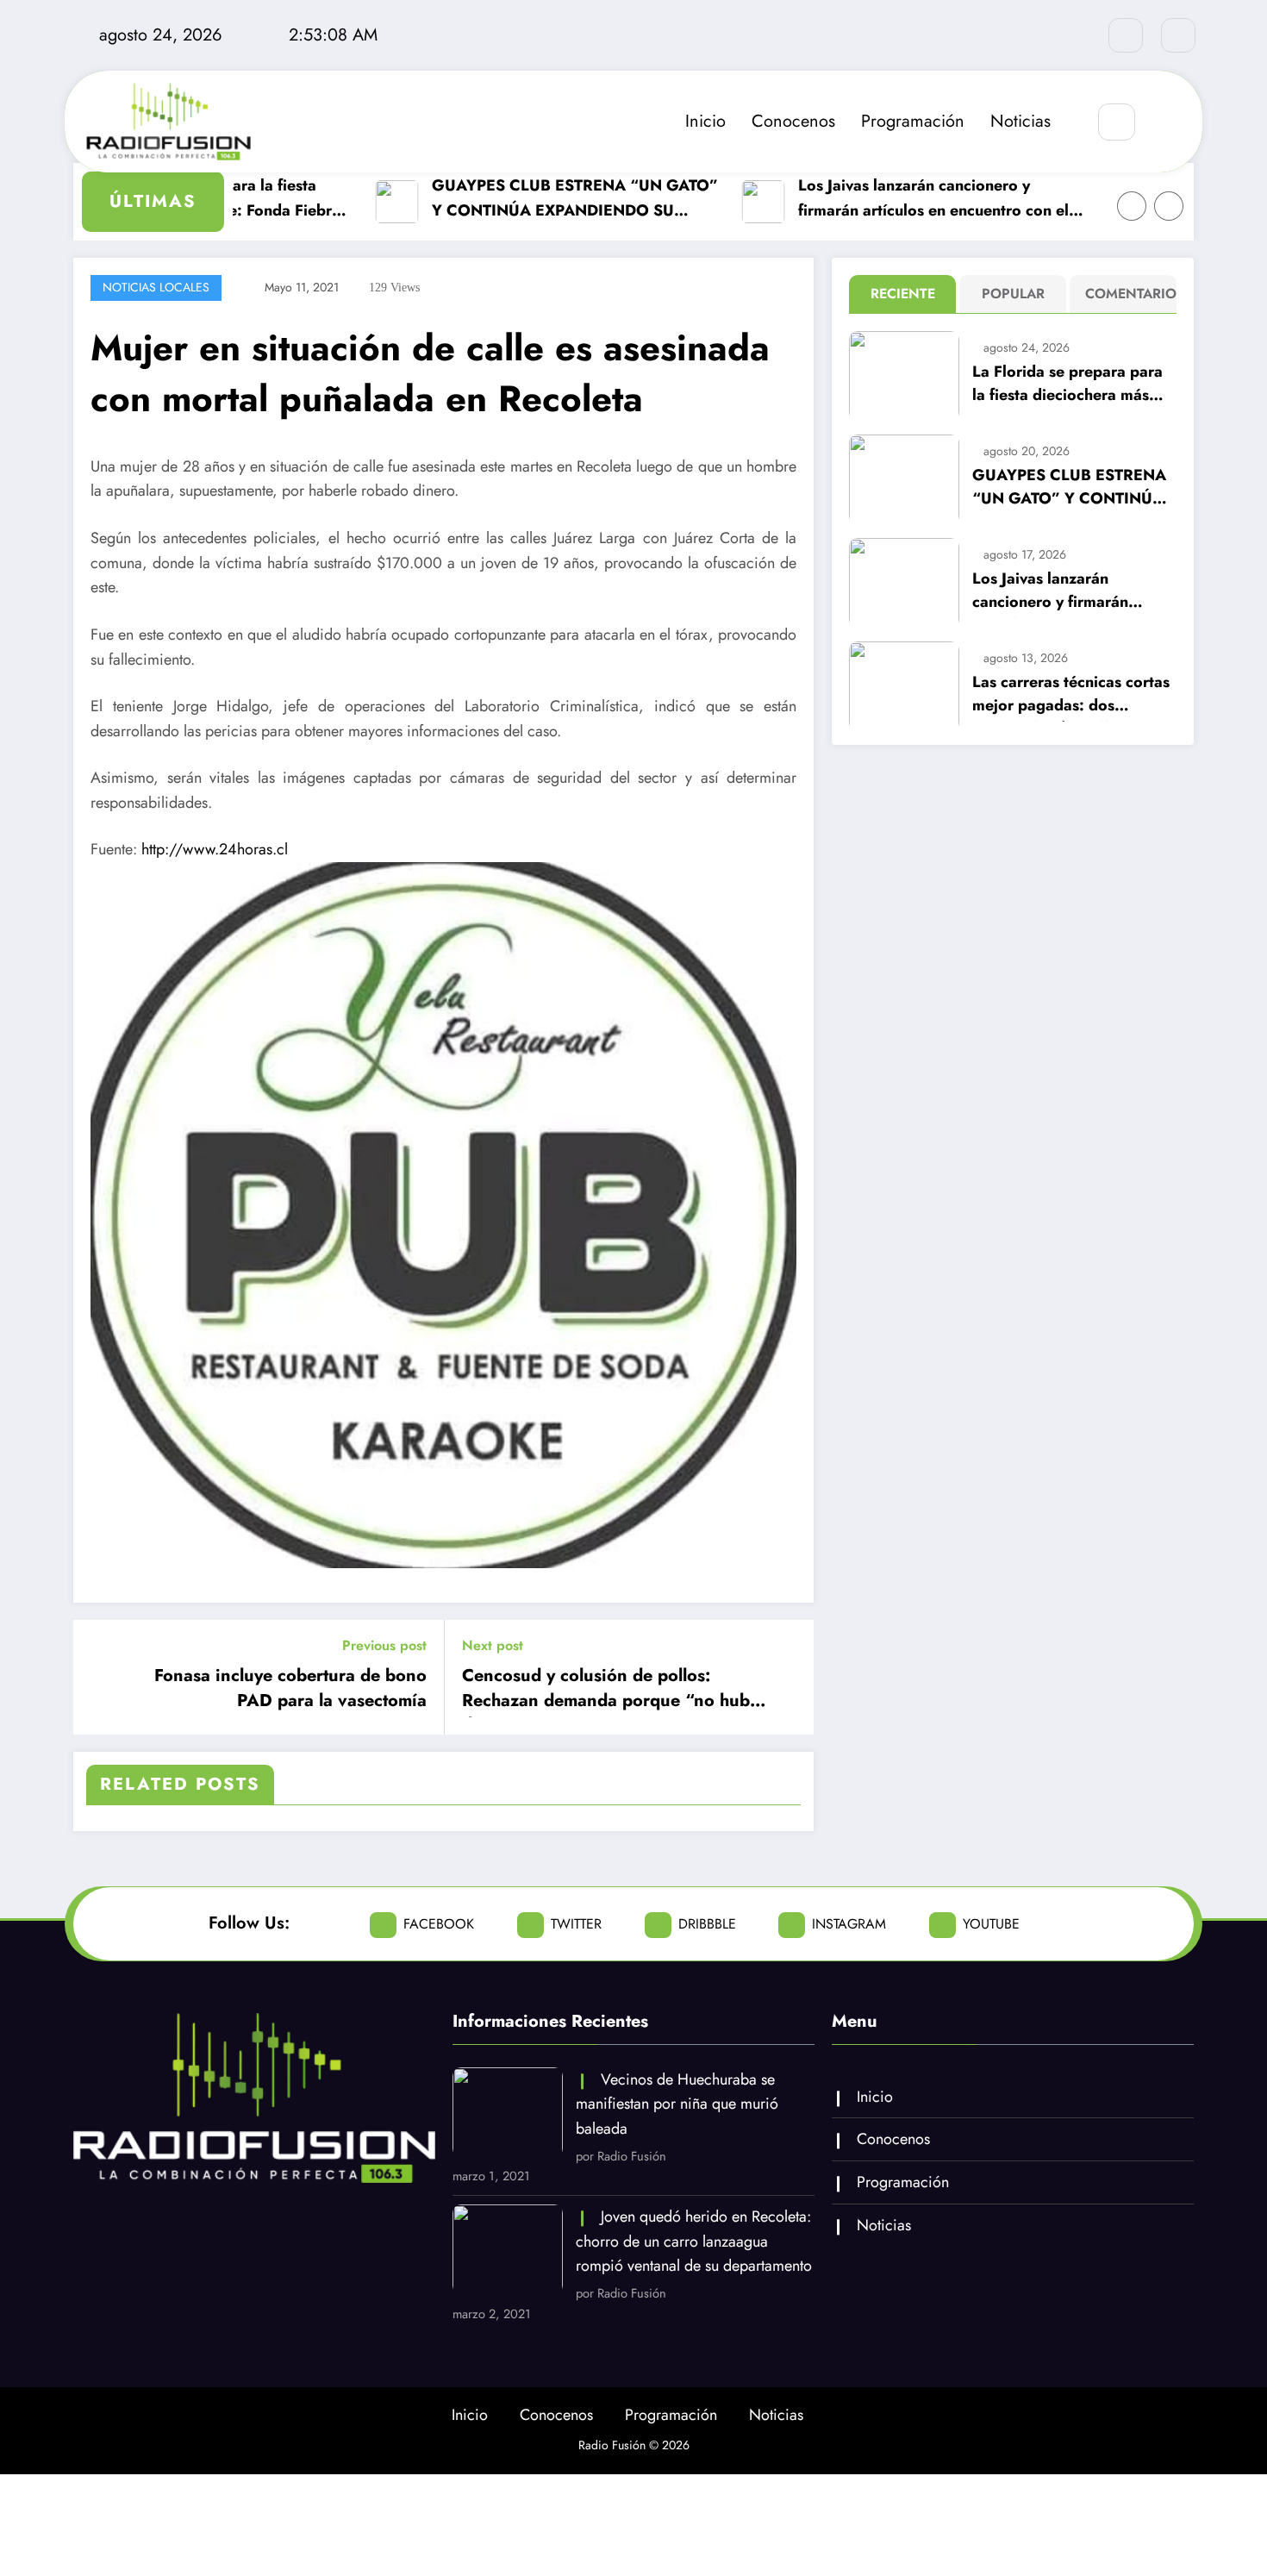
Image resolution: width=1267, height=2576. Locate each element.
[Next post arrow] (790, 1678)
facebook (439, 1924)
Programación (913, 121)
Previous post (384, 1645)
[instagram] (1178, 35)
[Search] (1117, 122)
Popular (1013, 294)
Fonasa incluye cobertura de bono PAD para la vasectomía (290, 1688)
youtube (991, 1924)
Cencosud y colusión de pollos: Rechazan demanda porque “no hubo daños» (611, 1691)
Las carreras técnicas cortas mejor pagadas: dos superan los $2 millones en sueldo (1071, 696)
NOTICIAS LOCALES (156, 287)
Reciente (903, 294)
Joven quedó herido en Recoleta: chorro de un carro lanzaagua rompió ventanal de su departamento (694, 2241)
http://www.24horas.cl (215, 849)
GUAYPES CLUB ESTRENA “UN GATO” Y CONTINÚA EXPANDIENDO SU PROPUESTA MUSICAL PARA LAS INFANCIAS (552, 199)
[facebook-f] (1126, 35)
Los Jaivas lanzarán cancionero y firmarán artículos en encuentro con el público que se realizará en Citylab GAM (911, 199)
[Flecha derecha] (1169, 206)
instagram (849, 1924)
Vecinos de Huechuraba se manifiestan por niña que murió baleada (677, 2104)
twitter (576, 1924)
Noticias (1020, 121)
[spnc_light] (1168, 123)
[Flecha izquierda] (1132, 206)
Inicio (705, 121)
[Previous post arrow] (97, 1678)
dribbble (707, 1924)
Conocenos (793, 121)
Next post (493, 1645)
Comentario (1127, 294)
